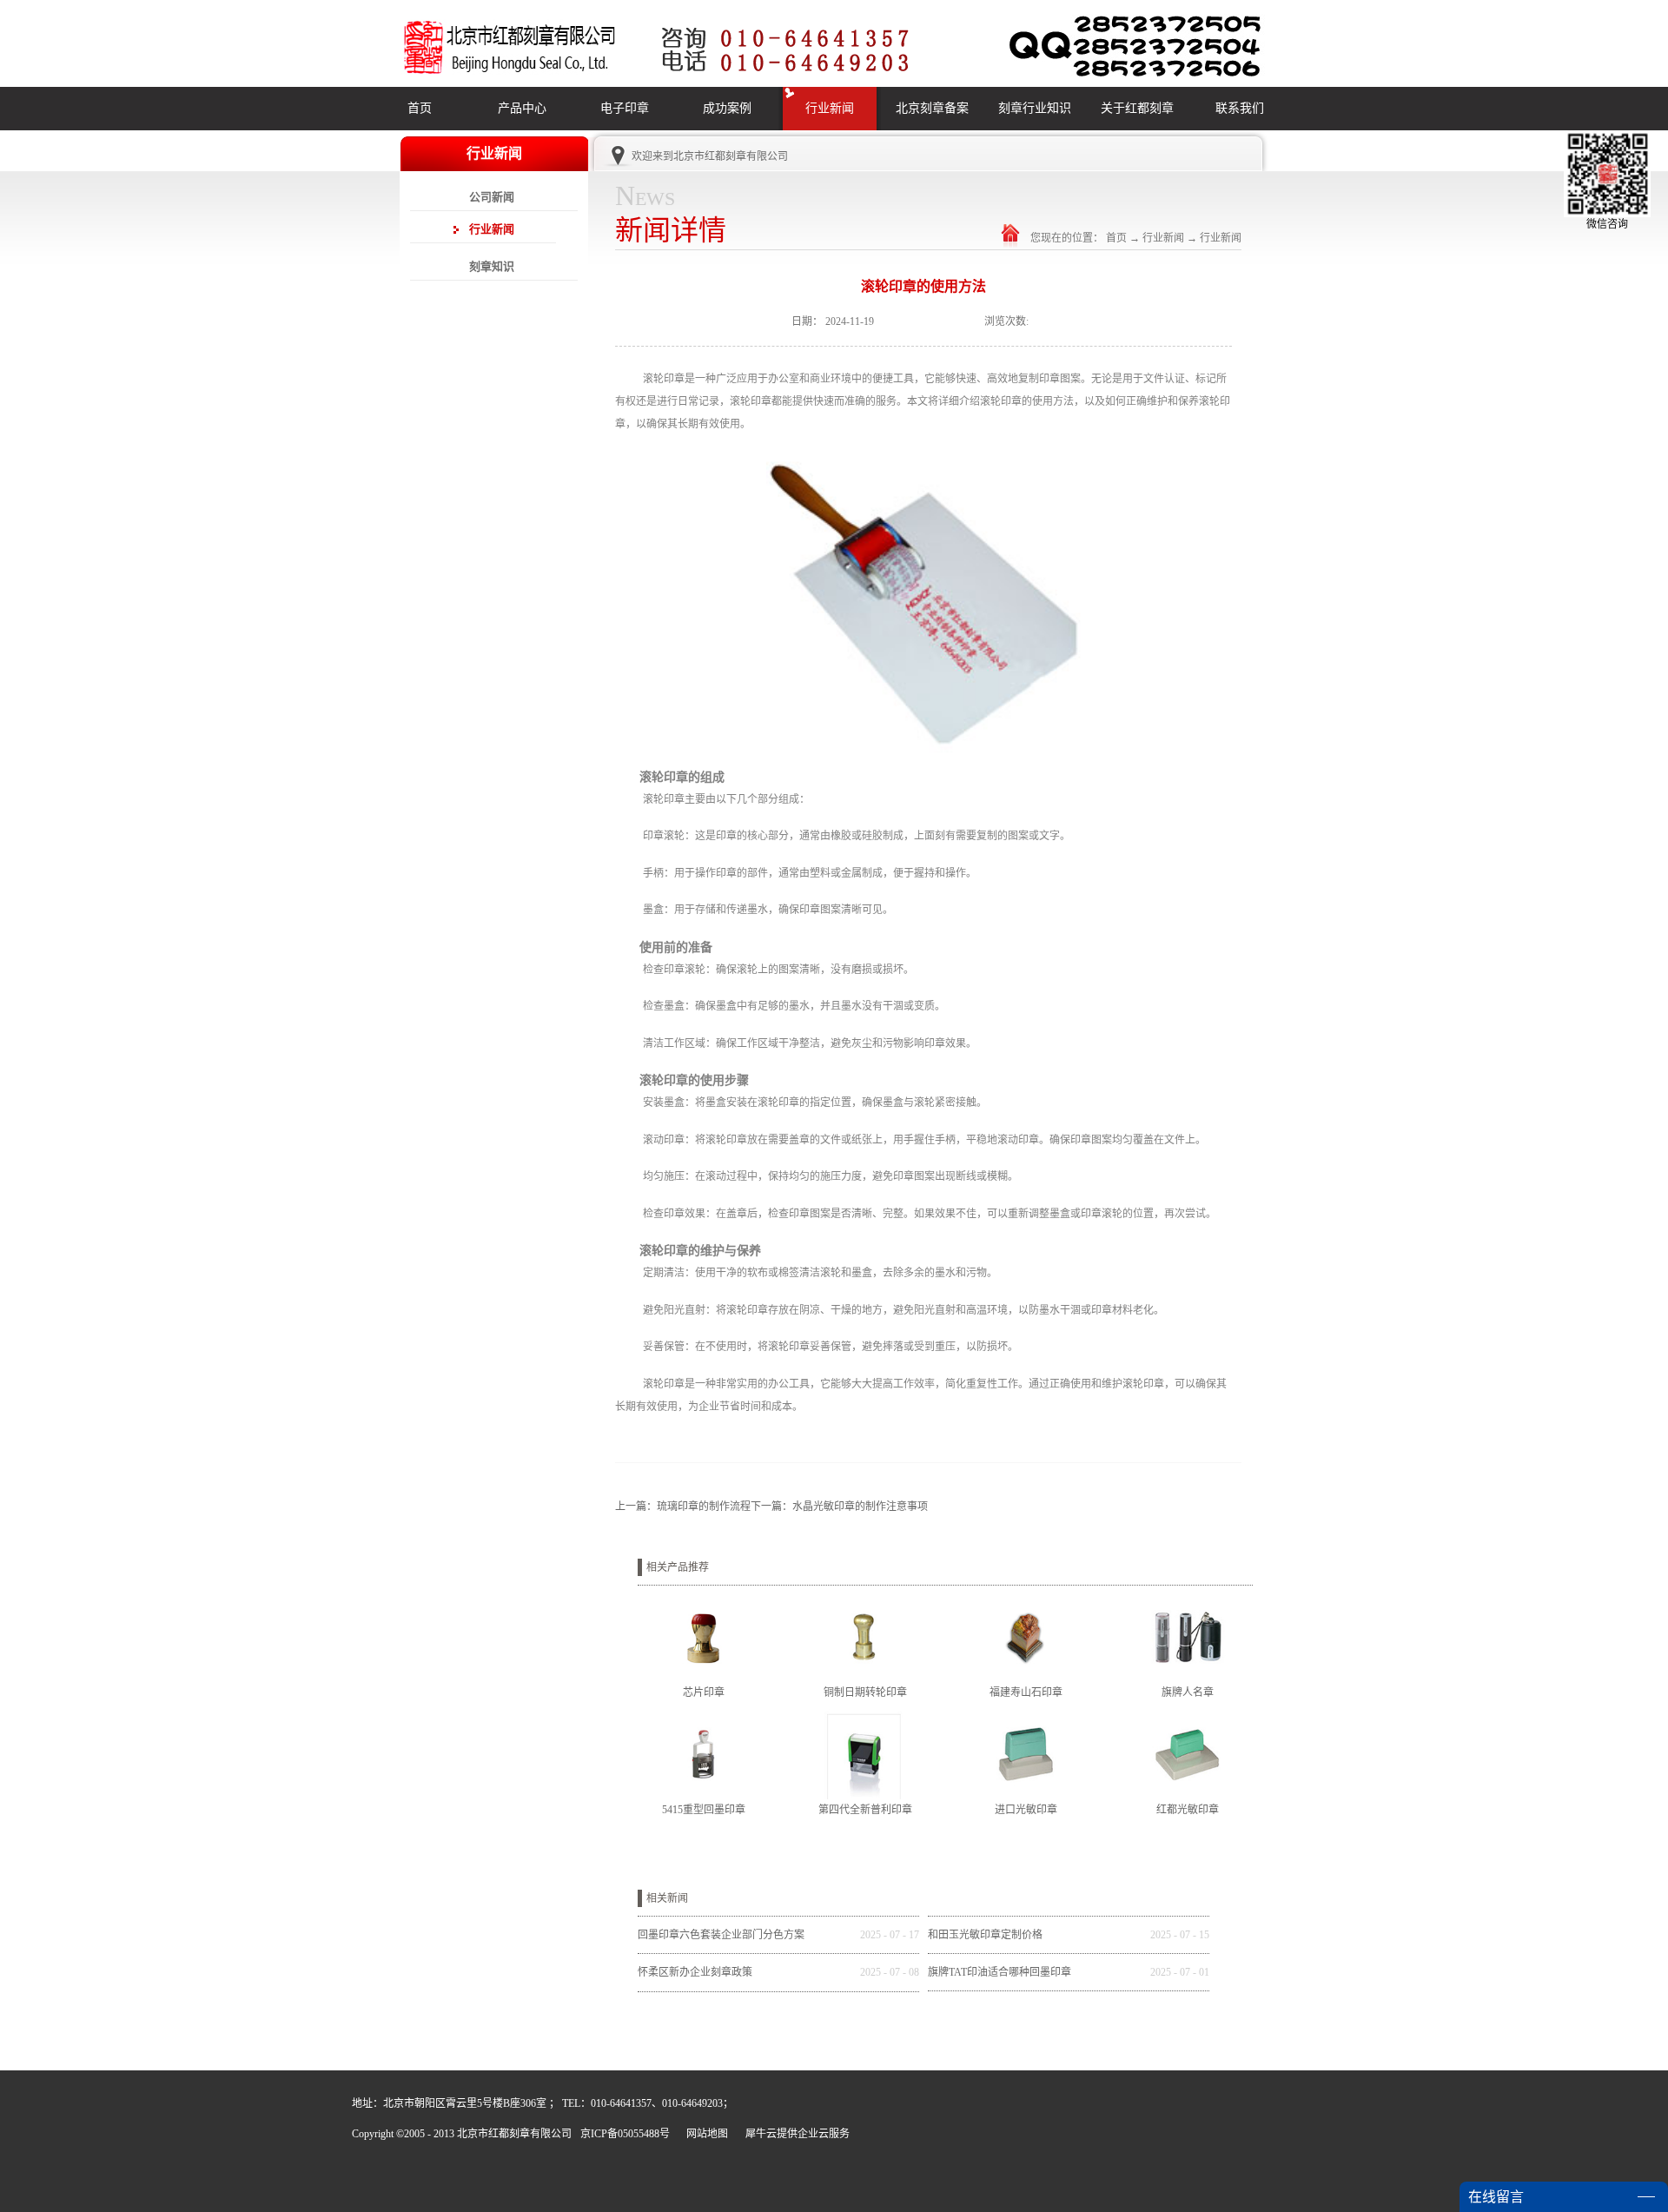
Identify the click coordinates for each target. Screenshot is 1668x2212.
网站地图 (705, 2134)
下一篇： (839, 1507)
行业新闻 (1163, 238)
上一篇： (683, 1507)
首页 (420, 108)
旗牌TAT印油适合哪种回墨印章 (999, 1972)
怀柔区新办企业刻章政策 (695, 1972)
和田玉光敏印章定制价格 (985, 1935)
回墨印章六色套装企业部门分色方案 (721, 1935)
